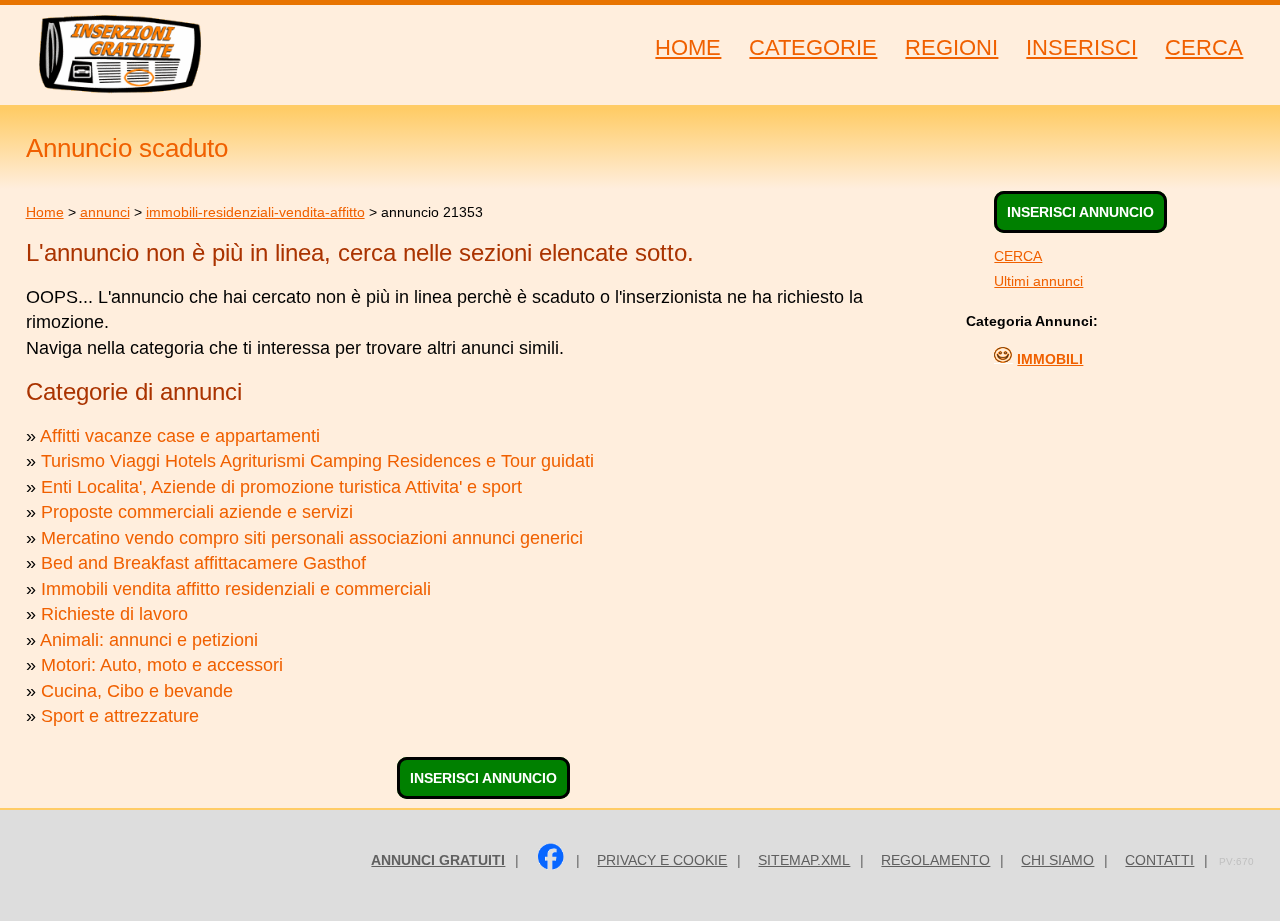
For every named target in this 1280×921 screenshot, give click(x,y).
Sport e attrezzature (120, 716)
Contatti (1159, 860)
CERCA (1018, 256)
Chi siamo (1057, 860)
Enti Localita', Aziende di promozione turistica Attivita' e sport (281, 487)
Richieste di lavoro (114, 614)
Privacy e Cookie (662, 860)
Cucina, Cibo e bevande (137, 691)
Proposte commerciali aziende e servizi (197, 512)
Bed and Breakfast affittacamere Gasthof (203, 563)
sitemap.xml (804, 860)
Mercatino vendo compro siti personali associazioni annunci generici (312, 538)
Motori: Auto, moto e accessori (162, 665)
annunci (105, 212)
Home (45, 212)
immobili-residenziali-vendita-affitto (255, 212)
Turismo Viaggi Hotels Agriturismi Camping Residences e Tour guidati (317, 461)
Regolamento (935, 860)
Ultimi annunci (1038, 281)
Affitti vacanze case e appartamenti (180, 436)
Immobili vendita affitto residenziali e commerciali (236, 589)
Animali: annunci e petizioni (149, 640)
